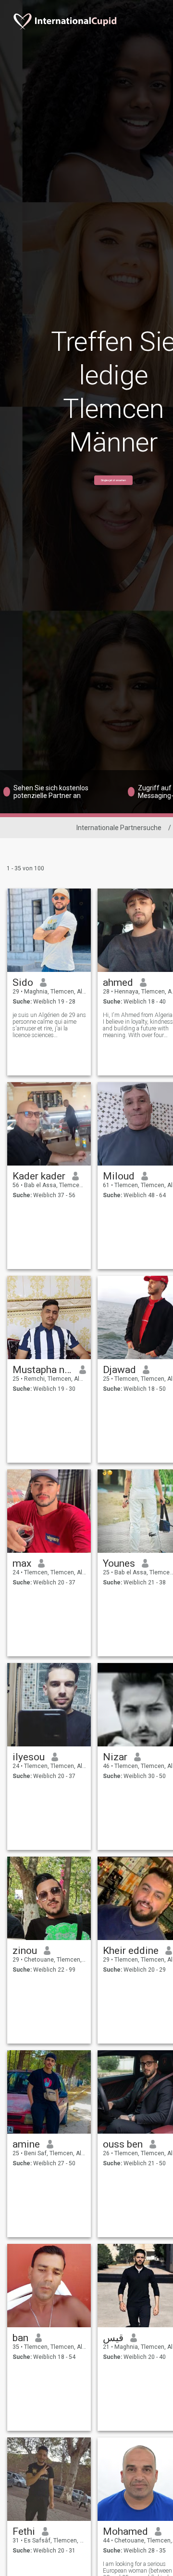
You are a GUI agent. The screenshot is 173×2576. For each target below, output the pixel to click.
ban (20, 2338)
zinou (25, 1951)
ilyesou (29, 1757)
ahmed (118, 982)
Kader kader (39, 1176)
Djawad (119, 1370)
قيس (113, 2338)
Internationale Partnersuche (119, 828)
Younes (119, 1563)
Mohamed (125, 2531)
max (22, 1563)
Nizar (115, 1757)
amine (26, 2144)
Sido (23, 982)
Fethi (24, 2531)
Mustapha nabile (43, 1370)
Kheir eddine (131, 1951)
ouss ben (123, 2144)
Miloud (119, 1176)
